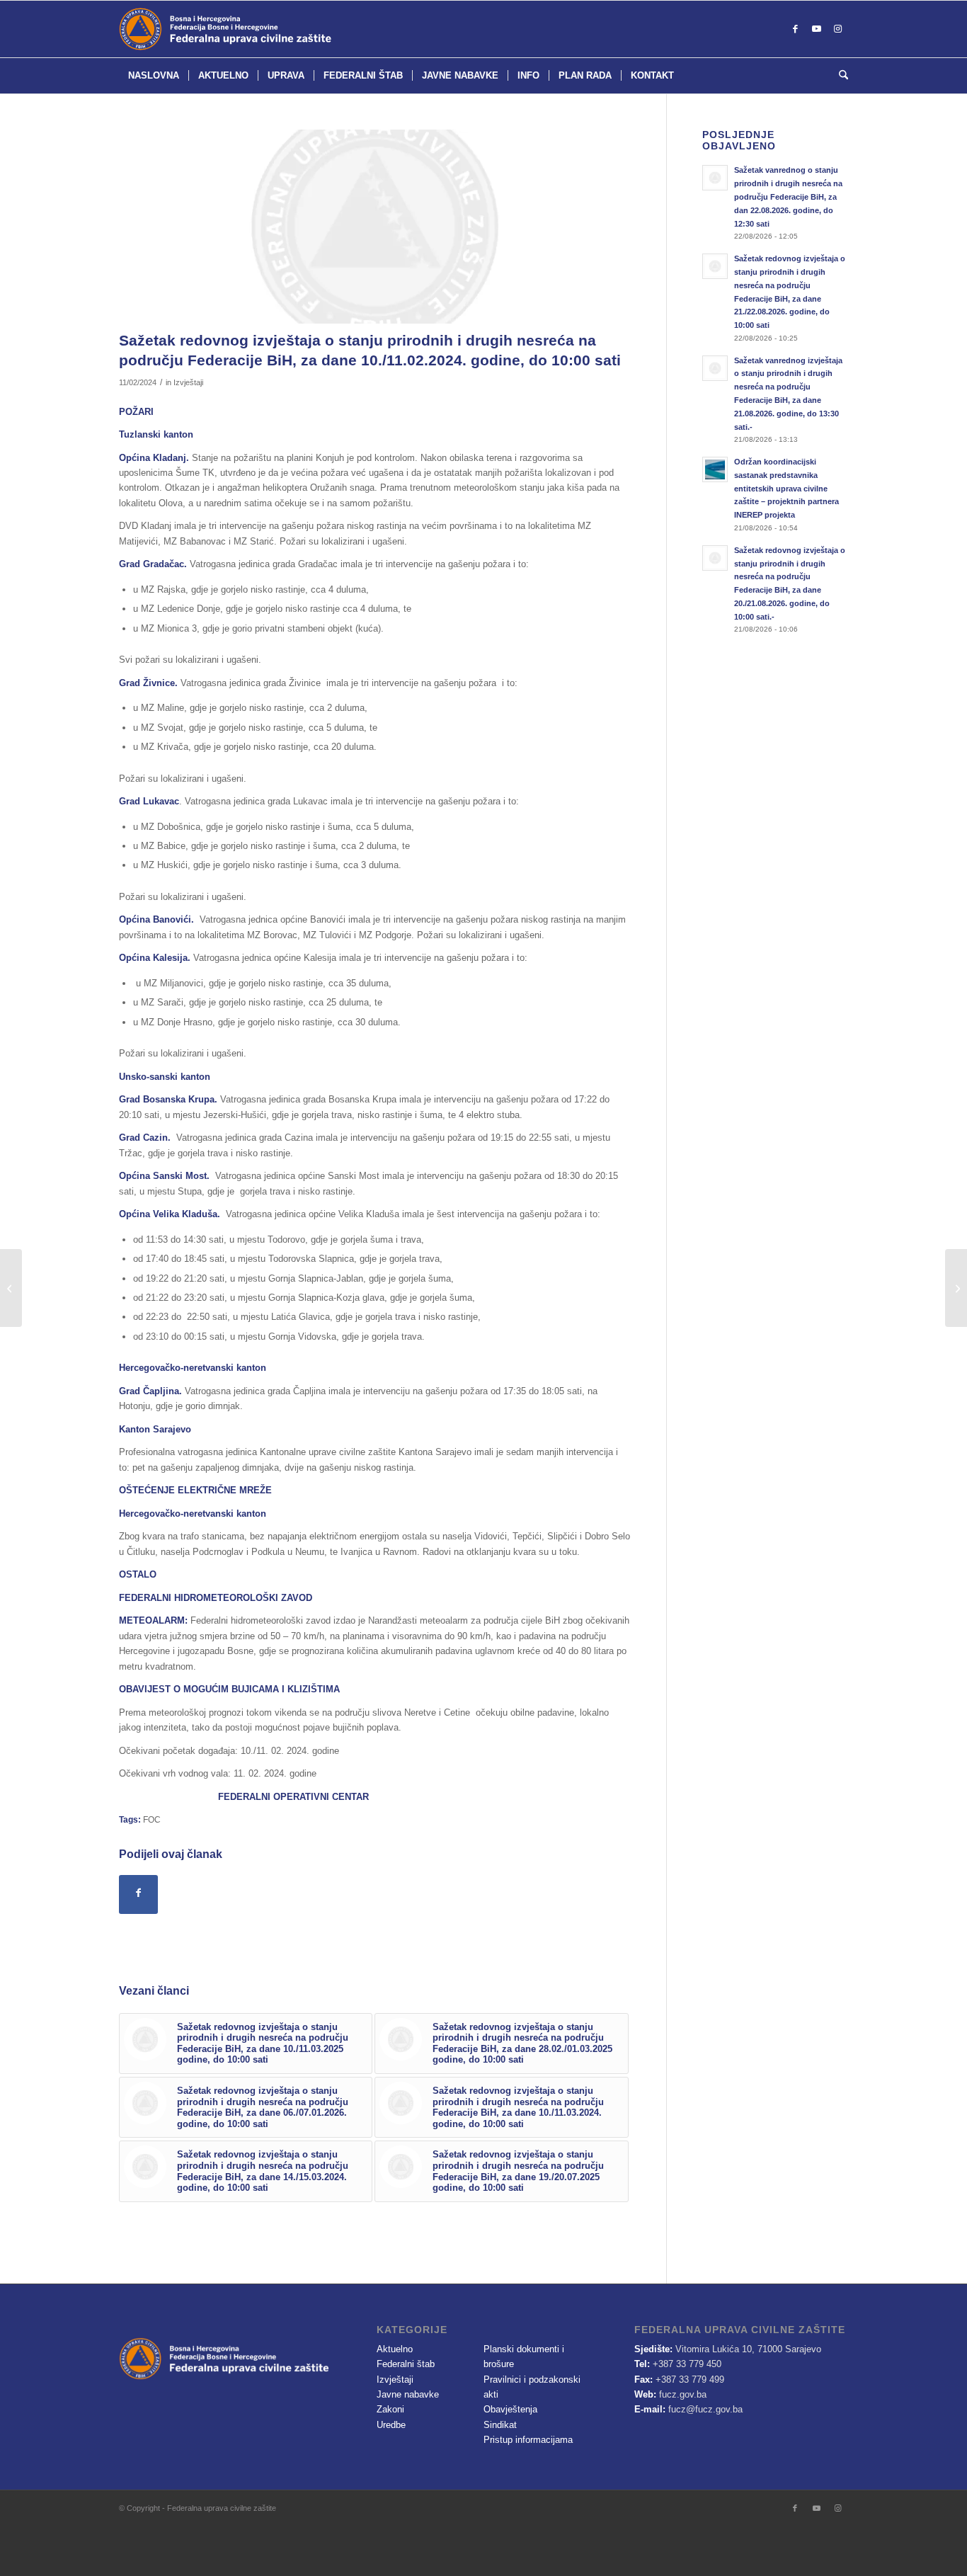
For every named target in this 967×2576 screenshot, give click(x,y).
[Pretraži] (839, 76)
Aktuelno (395, 2349)
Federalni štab (406, 2364)
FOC (152, 1819)
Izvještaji (188, 382)
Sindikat (500, 2425)
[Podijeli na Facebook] (138, 1894)
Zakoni (390, 2409)
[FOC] (375, 227)
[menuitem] (154, 76)
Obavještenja (510, 2409)
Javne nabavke (408, 2394)
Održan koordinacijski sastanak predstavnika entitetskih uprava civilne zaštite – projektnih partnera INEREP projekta (786, 488)
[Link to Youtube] (816, 29)
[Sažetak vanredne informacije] (11, 1288)
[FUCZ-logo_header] (261, 29)
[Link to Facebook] (795, 29)
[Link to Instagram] (837, 29)
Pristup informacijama (528, 2440)
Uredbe (391, 2425)
